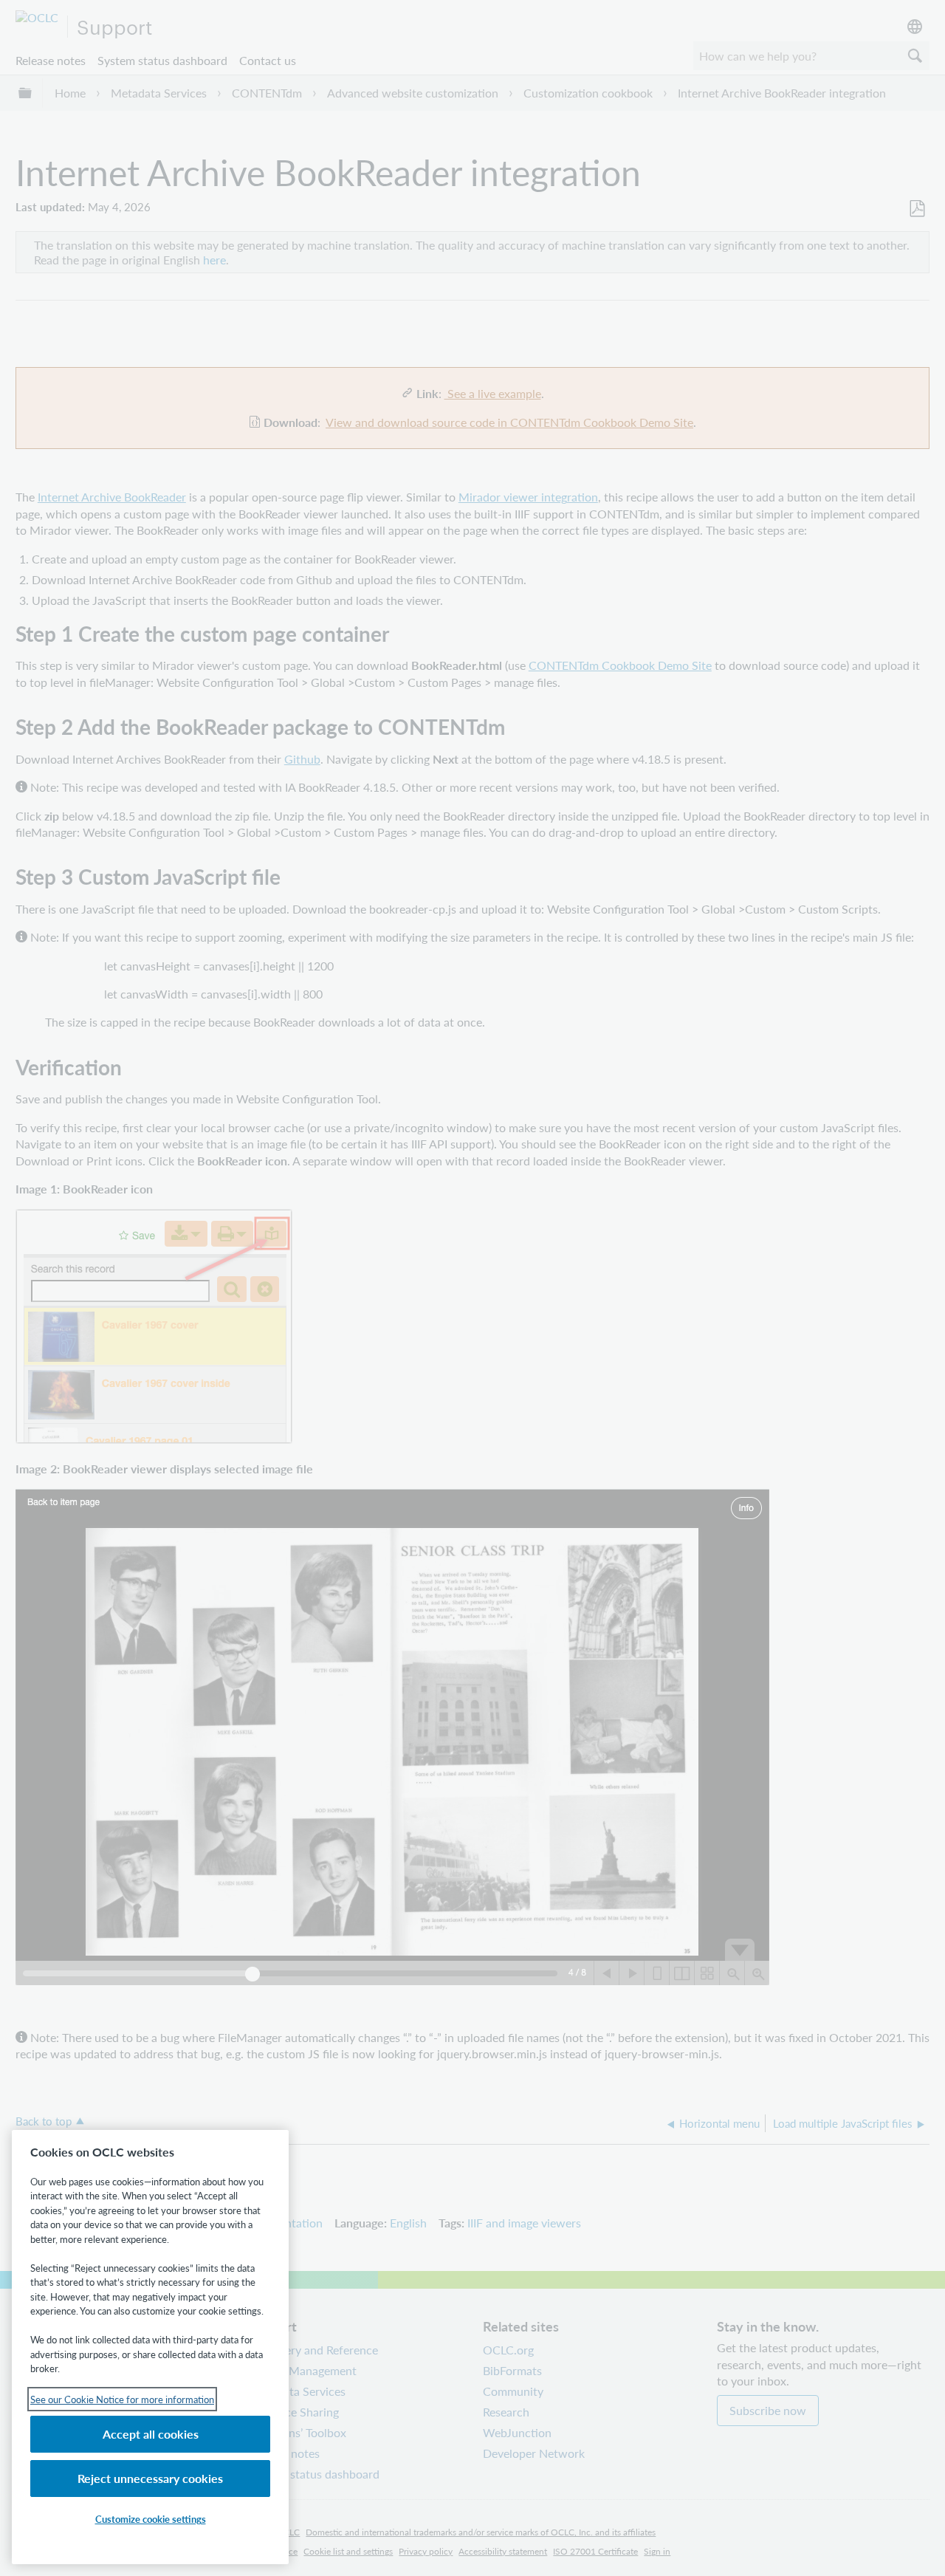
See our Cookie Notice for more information (122, 2399)
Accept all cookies (151, 2434)
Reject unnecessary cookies (150, 2478)
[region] (150, 2347)
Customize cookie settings (151, 2519)
